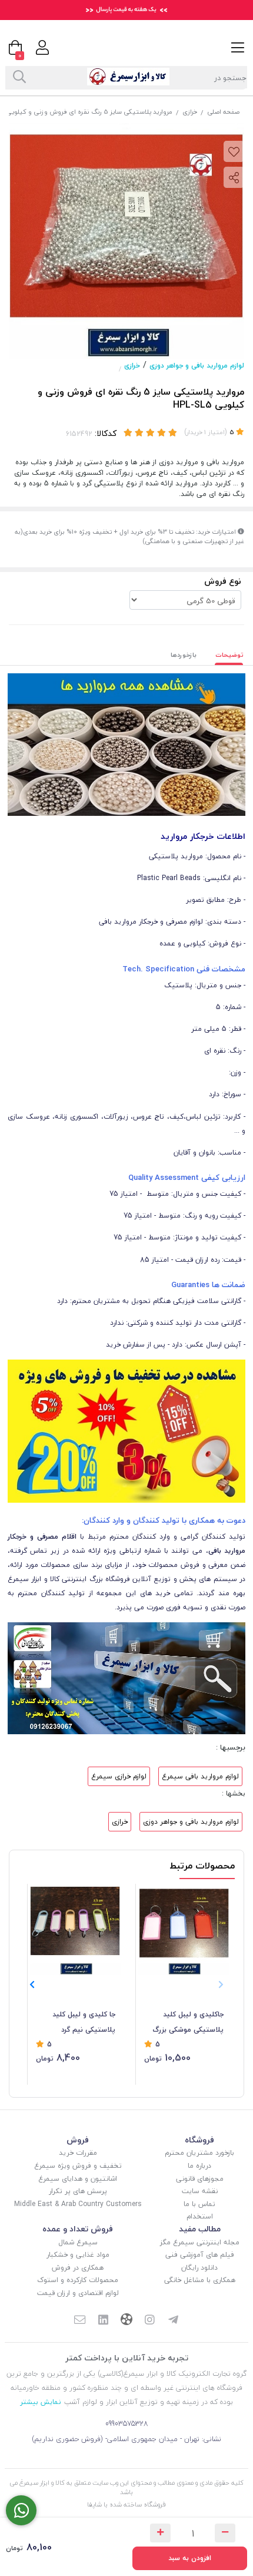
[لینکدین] (103, 2321)
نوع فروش (223, 581)
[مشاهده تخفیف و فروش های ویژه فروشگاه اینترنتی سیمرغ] (126, 1431)
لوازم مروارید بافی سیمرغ (200, 1776)
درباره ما (199, 2166)
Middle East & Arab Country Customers (78, 2204)
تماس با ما (199, 2204)
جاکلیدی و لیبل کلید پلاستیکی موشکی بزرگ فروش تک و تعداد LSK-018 (188, 2023)
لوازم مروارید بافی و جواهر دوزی (197, 366)
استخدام (200, 2216)
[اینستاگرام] (150, 2321)
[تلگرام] (174, 2321)
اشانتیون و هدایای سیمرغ (78, 2179)
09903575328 (127, 2424)
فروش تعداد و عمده (78, 2229)
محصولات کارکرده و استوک (78, 2280)
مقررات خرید (78, 2153)
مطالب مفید (200, 2229)
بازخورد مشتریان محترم (199, 2153)
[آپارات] (126, 2321)
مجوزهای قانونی (200, 2179)
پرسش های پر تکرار (78, 2191)
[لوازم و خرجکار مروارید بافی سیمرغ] (126, 744)
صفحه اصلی (223, 112)
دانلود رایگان (199, 2268)
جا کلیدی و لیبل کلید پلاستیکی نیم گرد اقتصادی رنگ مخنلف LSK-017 (84, 2023)
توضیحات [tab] (229, 655)
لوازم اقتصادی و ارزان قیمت (78, 2293)
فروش (78, 2140)
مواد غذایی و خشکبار (78, 2255)
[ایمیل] (79, 2321)
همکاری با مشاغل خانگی (200, 2280)
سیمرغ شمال (78, 2242)
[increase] (160, 2533)
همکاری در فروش (78, 2268)
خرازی (190, 112)
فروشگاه (199, 2140)
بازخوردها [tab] (184, 655)
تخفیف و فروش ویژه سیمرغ (78, 2166)
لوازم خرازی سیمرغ (119, 1776)
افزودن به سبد (190, 2558)
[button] (32, 1985)
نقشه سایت (200, 2191)
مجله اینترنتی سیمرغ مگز (200, 2242)
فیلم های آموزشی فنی (200, 2255)
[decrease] (225, 2533)
